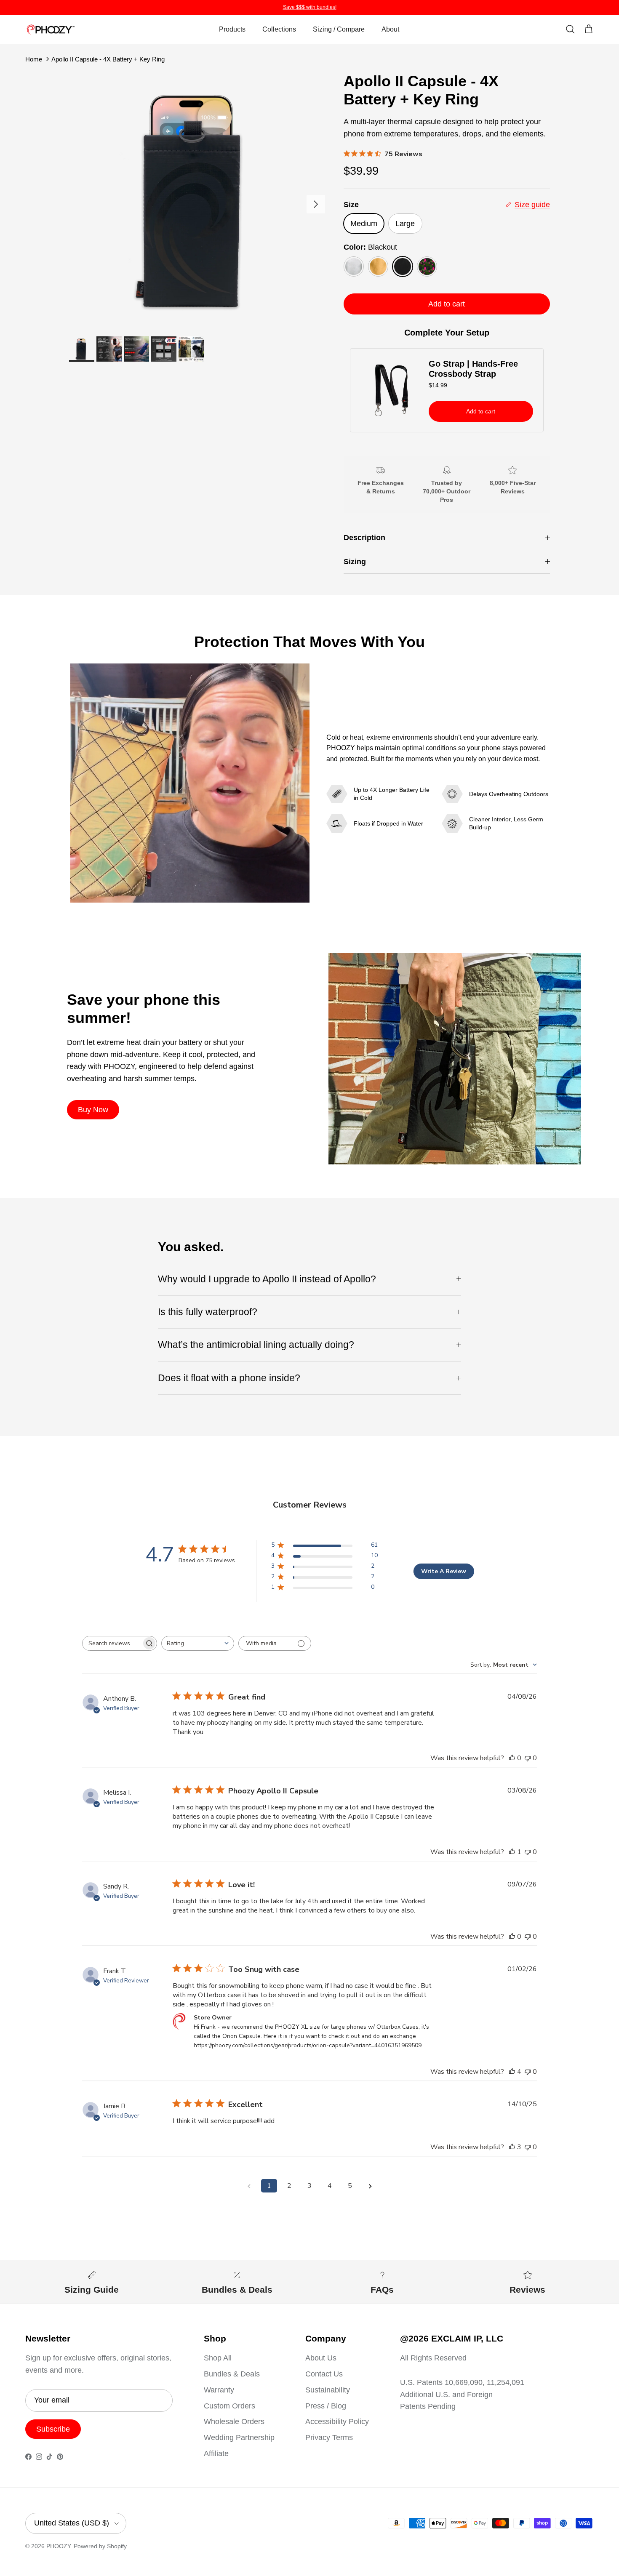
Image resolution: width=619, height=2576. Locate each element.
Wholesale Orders (234, 2421)
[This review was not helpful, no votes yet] (528, 1758)
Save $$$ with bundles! (310, 7)
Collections (279, 29)
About (390, 29)
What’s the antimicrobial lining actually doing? (256, 1345)
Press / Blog (326, 2406)
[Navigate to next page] (370, 2186)
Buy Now (93, 1110)
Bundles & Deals (232, 2374)
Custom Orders (229, 2406)
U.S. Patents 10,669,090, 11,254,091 (462, 2382)
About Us (321, 2358)
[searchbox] (112, 1643)
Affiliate (216, 2453)
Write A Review (444, 1571)
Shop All (218, 2358)
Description (364, 538)
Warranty (219, 2390)
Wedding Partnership (239, 2437)
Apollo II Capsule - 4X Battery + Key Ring (108, 59)
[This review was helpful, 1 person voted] (512, 1852)
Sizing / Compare (339, 29)
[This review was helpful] (512, 2072)
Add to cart (447, 304)
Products (232, 29)
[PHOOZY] (51, 30)
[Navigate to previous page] (249, 2186)
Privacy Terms (329, 2437)
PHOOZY (58, 2546)
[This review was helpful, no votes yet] (512, 1758)
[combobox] (198, 1643)
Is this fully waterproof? (208, 1312)
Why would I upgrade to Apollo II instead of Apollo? (267, 1279)
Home (34, 59)
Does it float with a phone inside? (229, 1378)
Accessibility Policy (337, 2421)
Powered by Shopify (100, 2546)
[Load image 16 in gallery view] (197, 200)
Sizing (355, 562)
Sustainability (328, 2390)
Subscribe (53, 2429)
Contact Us (324, 2374)
